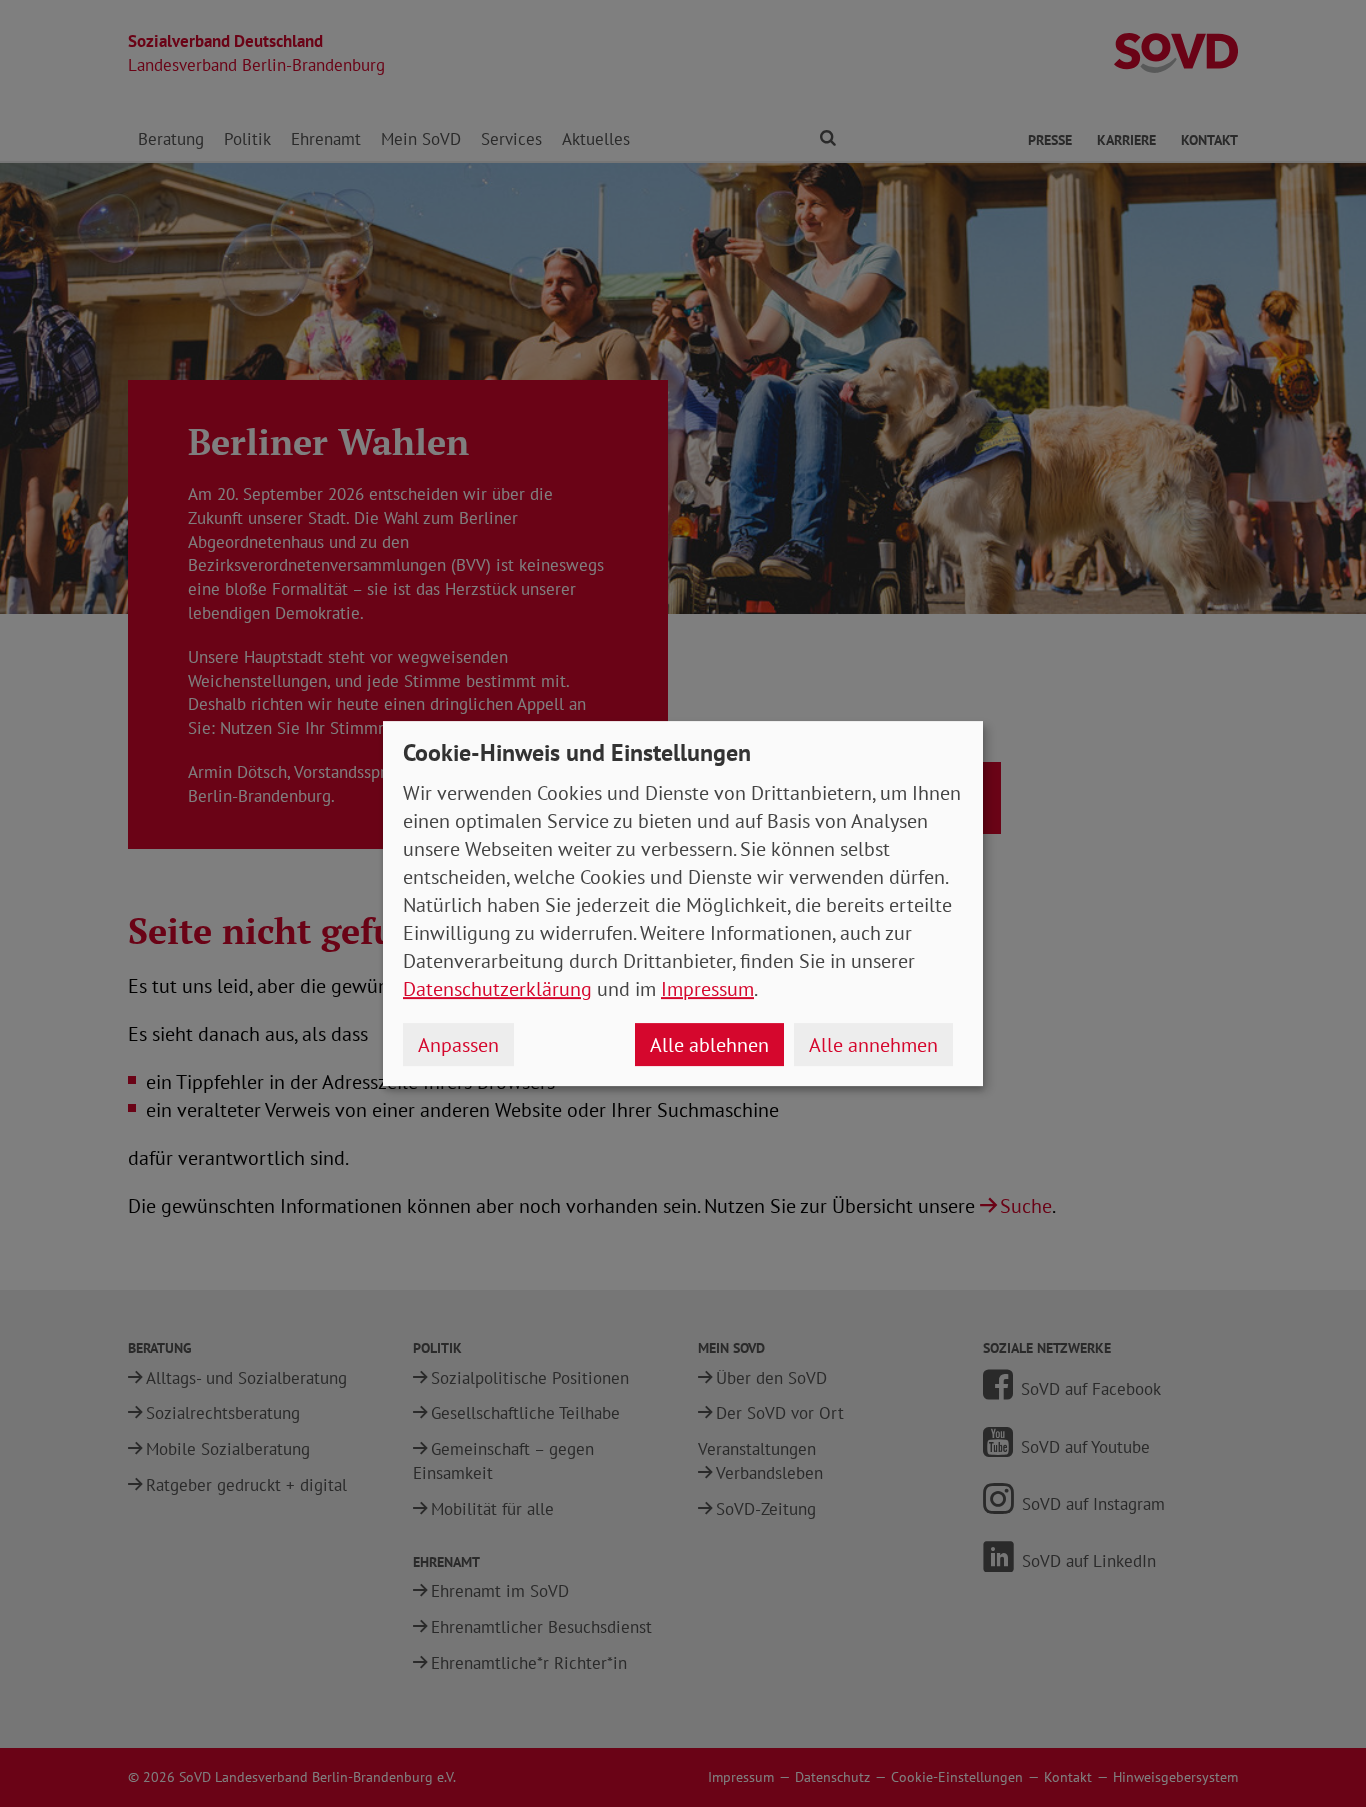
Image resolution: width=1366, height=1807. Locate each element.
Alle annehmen (873, 1045)
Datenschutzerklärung (497, 989)
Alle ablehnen (709, 1045)
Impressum (707, 989)
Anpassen (458, 1045)
